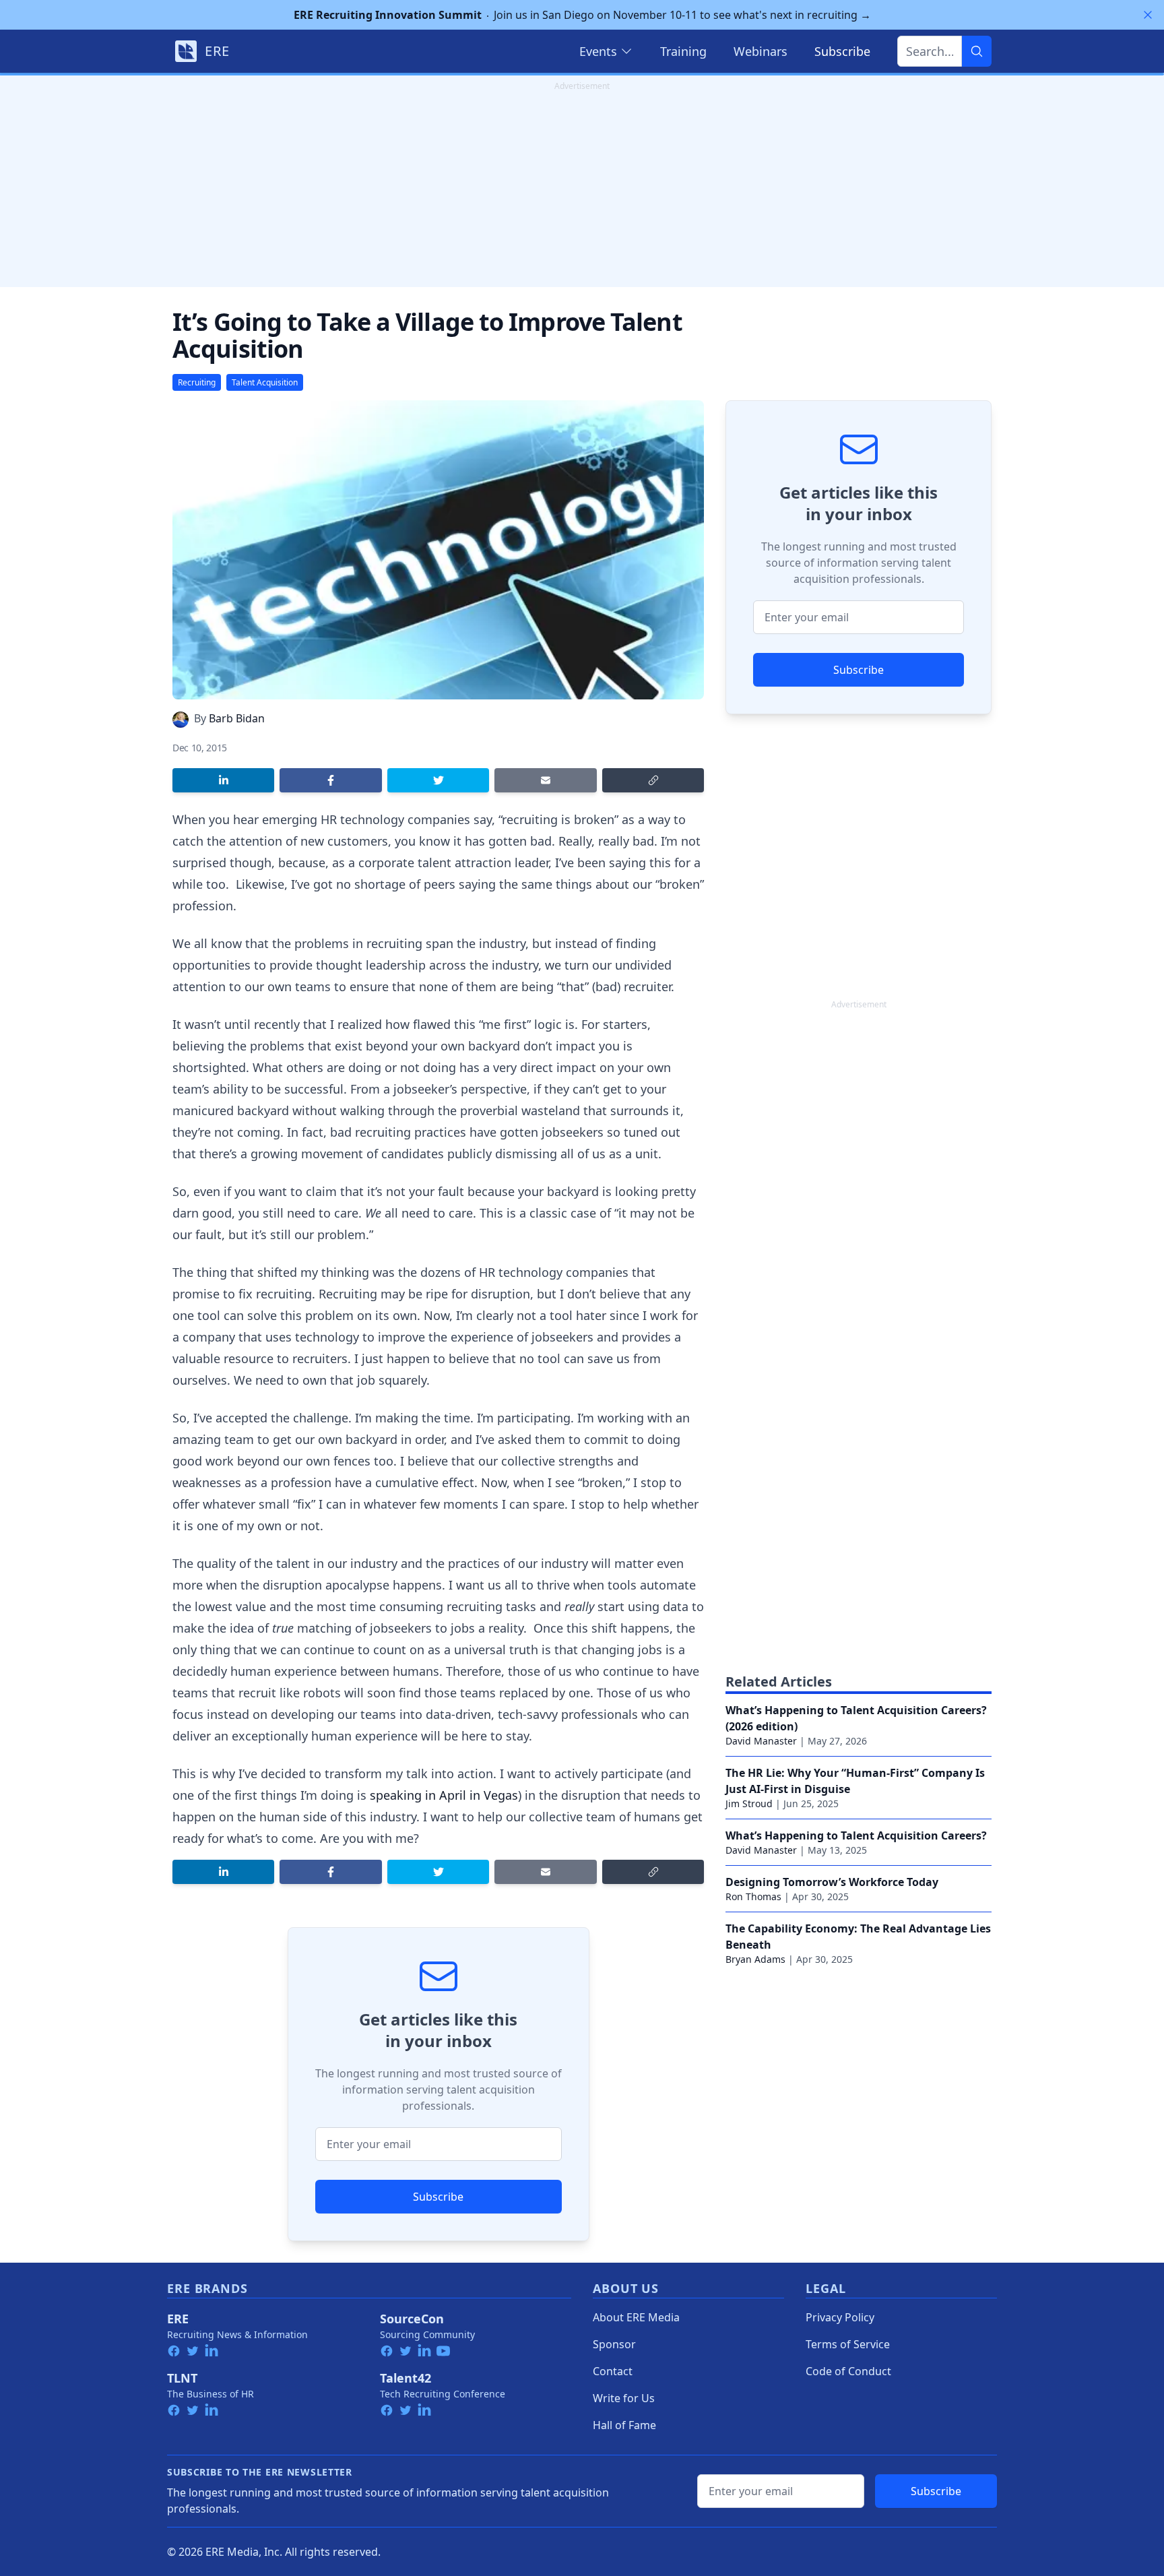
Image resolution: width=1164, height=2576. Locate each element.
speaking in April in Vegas (444, 1795)
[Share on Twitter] (438, 780)
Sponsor (614, 2344)
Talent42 (406, 2378)
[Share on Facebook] (330, 780)
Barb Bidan (237, 718)
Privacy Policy (840, 2317)
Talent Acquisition (265, 382)
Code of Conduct (848, 2371)
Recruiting (197, 382)
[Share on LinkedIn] (223, 780)
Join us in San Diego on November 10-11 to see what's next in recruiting (582, 15)
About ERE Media (636, 2317)
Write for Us (624, 2398)
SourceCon (412, 2319)
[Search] (977, 51)
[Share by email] (545, 780)
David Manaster (761, 1741)
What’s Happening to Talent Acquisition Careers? (856, 1835)
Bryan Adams (755, 1959)
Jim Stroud (749, 1803)
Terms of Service (848, 2344)
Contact (613, 2371)
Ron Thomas (753, 1896)
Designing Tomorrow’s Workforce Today (832, 1882)
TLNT (182, 2378)
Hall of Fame (624, 2425)
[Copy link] (653, 780)
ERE (178, 2319)
